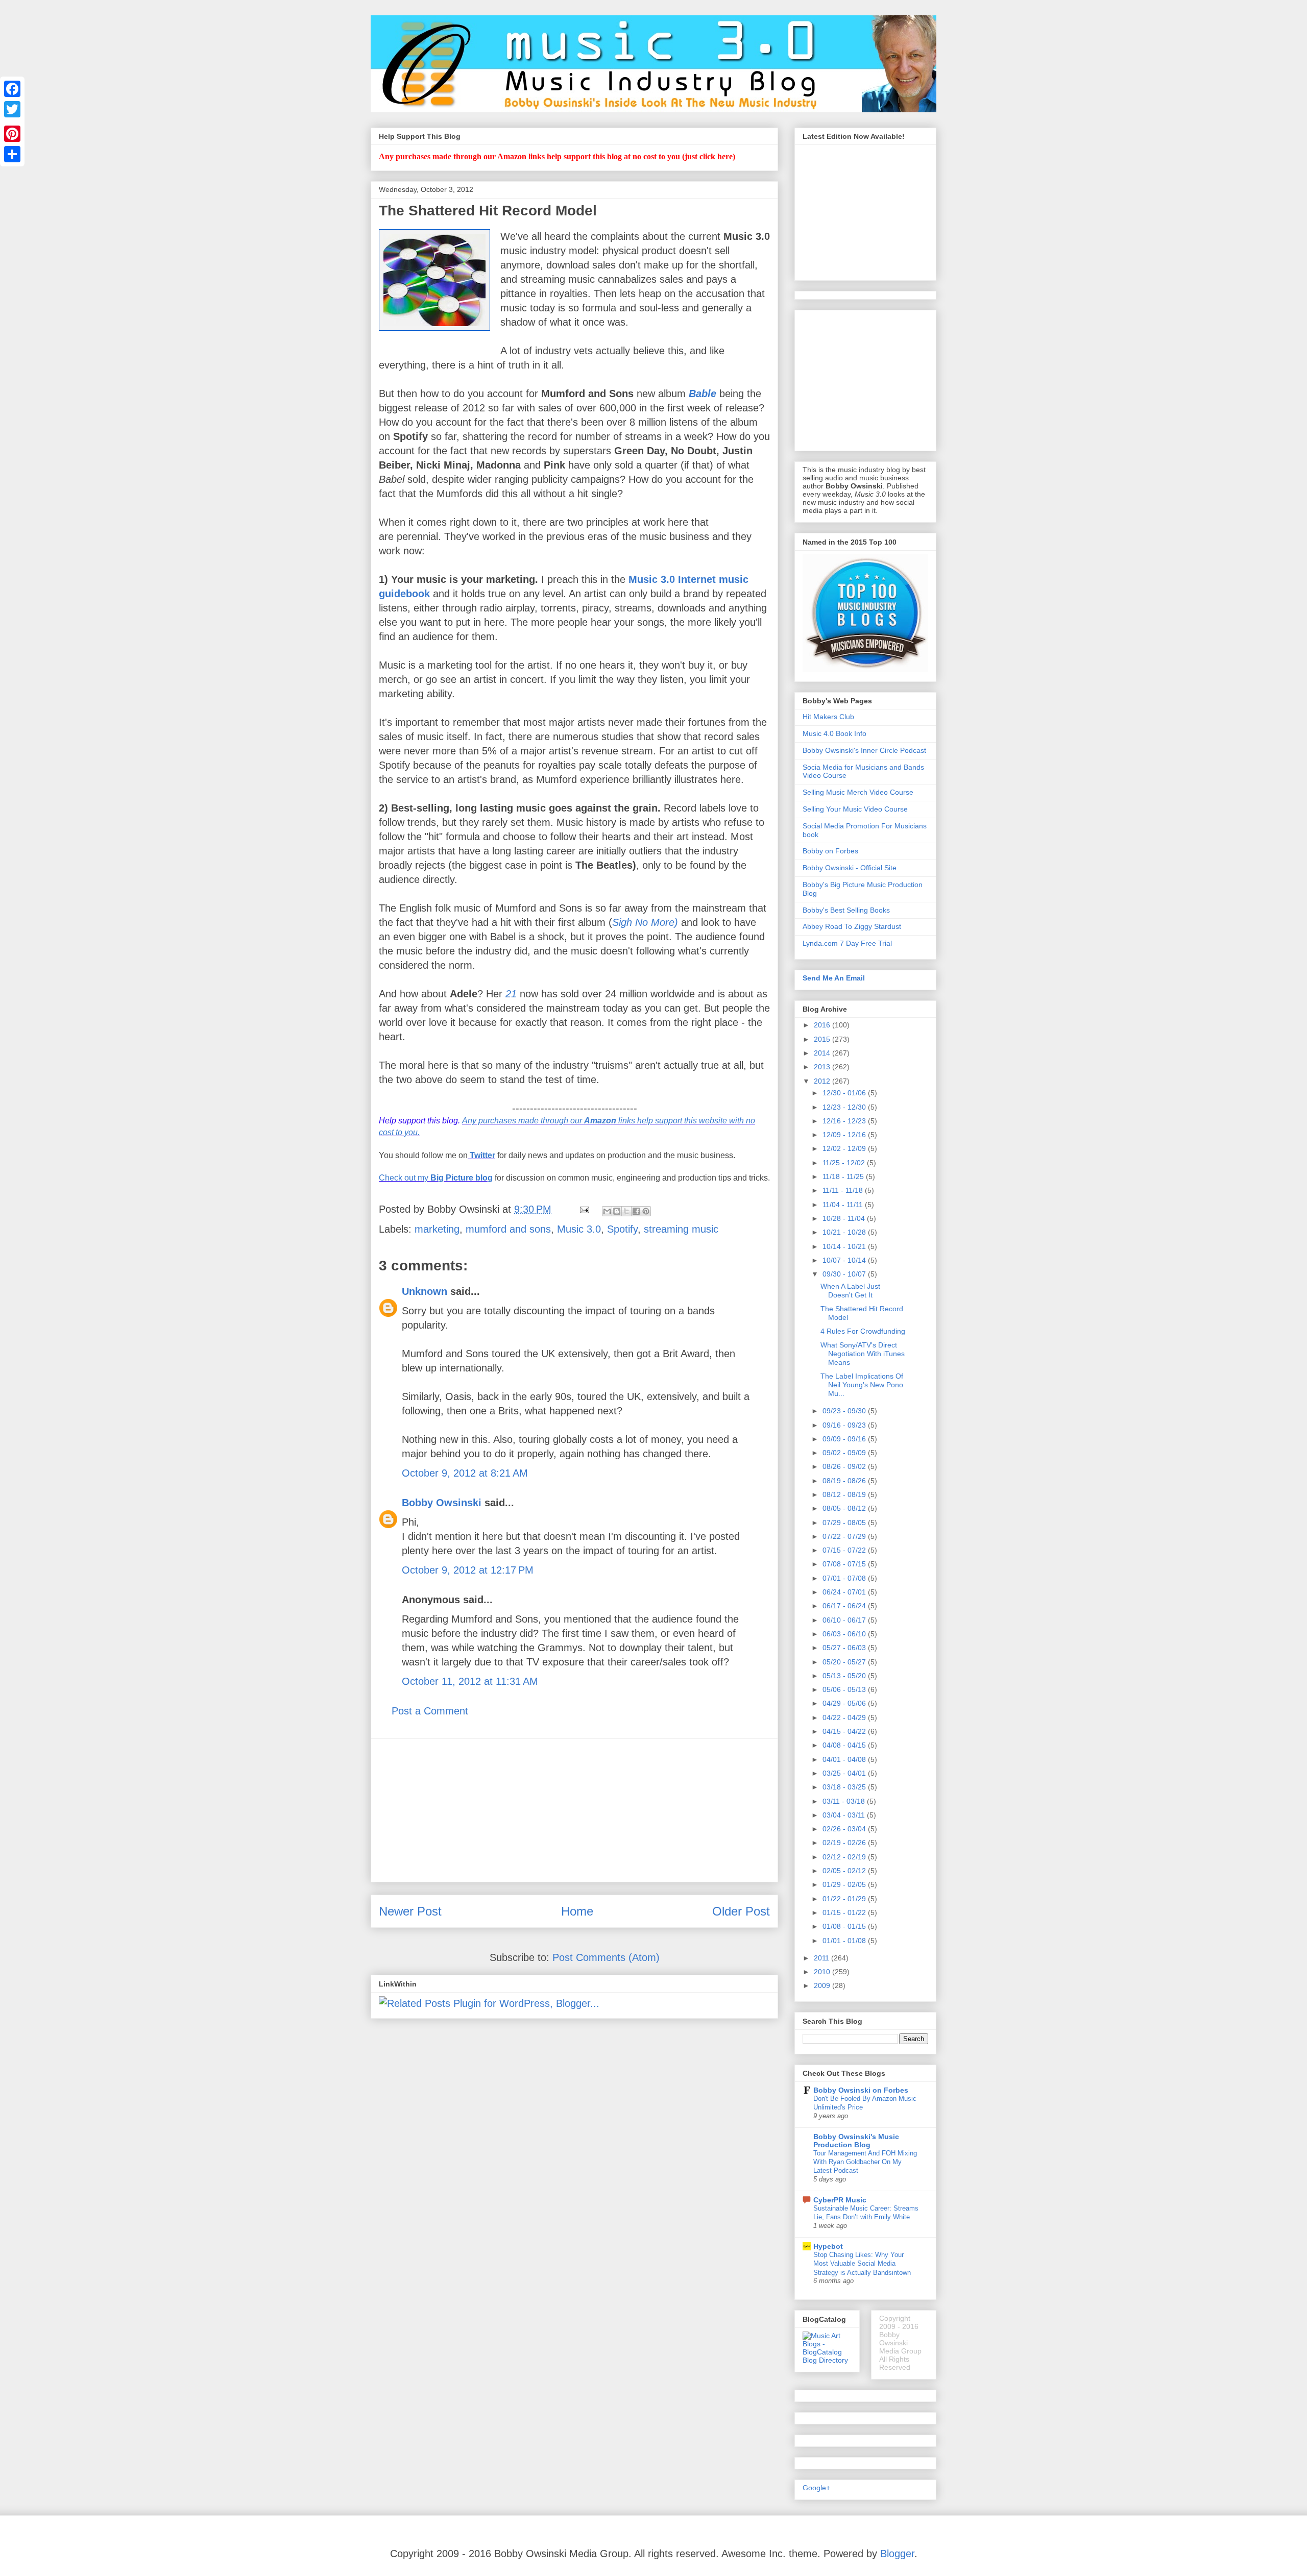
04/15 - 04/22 (845, 1731)
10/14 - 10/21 (845, 1246)
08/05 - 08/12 (845, 1508)
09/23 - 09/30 (845, 1411)
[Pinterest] (12, 134)
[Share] (12, 154)
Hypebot (828, 2246)
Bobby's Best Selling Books (846, 910)
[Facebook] (12, 89)
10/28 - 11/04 (845, 1218)
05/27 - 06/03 (845, 1648)
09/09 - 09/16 (845, 1439)
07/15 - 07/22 (845, 1550)
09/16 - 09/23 (845, 1425)
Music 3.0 (579, 1229)
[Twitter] (12, 109)
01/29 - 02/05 (845, 1884)
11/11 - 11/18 (844, 1190)
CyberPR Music (840, 2200)
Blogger (897, 2554)
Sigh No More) (645, 922)
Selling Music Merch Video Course (858, 792)
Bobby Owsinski (442, 1503)
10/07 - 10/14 (845, 1260)
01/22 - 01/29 (845, 1899)
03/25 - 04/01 (845, 1773)
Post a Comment (430, 1711)
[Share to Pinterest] (646, 1211)
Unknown (425, 1291)
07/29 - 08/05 (845, 1523)
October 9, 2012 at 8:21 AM (465, 1473)
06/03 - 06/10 (845, 1634)
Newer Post (410, 1911)
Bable (703, 394)
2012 (823, 1081)
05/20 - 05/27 (845, 1662)
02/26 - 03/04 (845, 1829)
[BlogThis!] (617, 1211)
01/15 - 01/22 (845, 1912)
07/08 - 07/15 (845, 1564)
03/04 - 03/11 (845, 1815)
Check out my (436, 1178)
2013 (823, 1067)
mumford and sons (508, 1229)
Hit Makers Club (828, 717)
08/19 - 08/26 (845, 1481)
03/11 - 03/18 (845, 1801)
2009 (823, 1985)
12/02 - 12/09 (845, 1148)
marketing (437, 1229)
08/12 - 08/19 (845, 1494)
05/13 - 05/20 (845, 1676)
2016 (823, 1025)
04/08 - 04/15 (845, 1745)
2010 (823, 1972)
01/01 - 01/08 (845, 1941)
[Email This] (607, 1211)
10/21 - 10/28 (845, 1232)
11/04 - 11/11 (844, 1205)
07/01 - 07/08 (845, 1578)
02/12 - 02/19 (845, 1857)
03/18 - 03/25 (845, 1787)
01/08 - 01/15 (845, 1926)
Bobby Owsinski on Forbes (861, 2090)
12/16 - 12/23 (845, 1121)
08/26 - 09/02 (845, 1466)
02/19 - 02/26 (845, 1843)
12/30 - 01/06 (845, 1093)
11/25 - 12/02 (845, 1163)
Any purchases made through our (523, 1121)
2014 (823, 1053)
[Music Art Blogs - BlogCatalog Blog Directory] (827, 2360)
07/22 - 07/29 (845, 1536)
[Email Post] (584, 1209)
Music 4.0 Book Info (834, 733)
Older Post (741, 1911)
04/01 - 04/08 (845, 1759)
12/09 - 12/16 (845, 1135)
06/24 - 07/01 (845, 1592)
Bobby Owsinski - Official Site (850, 868)
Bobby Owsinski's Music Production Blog (856, 2141)
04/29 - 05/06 (845, 1703)
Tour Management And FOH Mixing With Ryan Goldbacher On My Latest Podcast (865, 2162)
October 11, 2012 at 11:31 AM (470, 1681)
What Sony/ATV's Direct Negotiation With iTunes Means (863, 1354)
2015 (823, 1039)
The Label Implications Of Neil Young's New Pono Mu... (862, 1385)
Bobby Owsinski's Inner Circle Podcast (864, 750)
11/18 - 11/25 (844, 1176)
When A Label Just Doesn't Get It (850, 1291)
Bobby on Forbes (830, 851)
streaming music (681, 1229)
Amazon (600, 1121)
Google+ (816, 2488)
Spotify (622, 1229)
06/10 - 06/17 (845, 1620)
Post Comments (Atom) (606, 1957)
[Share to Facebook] (636, 1211)
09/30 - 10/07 (845, 1274)
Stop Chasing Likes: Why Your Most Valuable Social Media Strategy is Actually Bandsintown (862, 2264)
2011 (822, 1958)
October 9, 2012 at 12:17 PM (468, 1570)
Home (577, 1911)
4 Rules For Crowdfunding (863, 1331)
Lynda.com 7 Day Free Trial (847, 943)
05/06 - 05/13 (845, 1689)
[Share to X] (626, 1211)
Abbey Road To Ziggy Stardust (852, 926)
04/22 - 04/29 (845, 1718)
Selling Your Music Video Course (855, 809)
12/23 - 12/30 (845, 1107)
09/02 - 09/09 (845, 1453)
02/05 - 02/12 (845, 1871)
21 (511, 994)
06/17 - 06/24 (845, 1606)
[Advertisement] (574, 1810)
